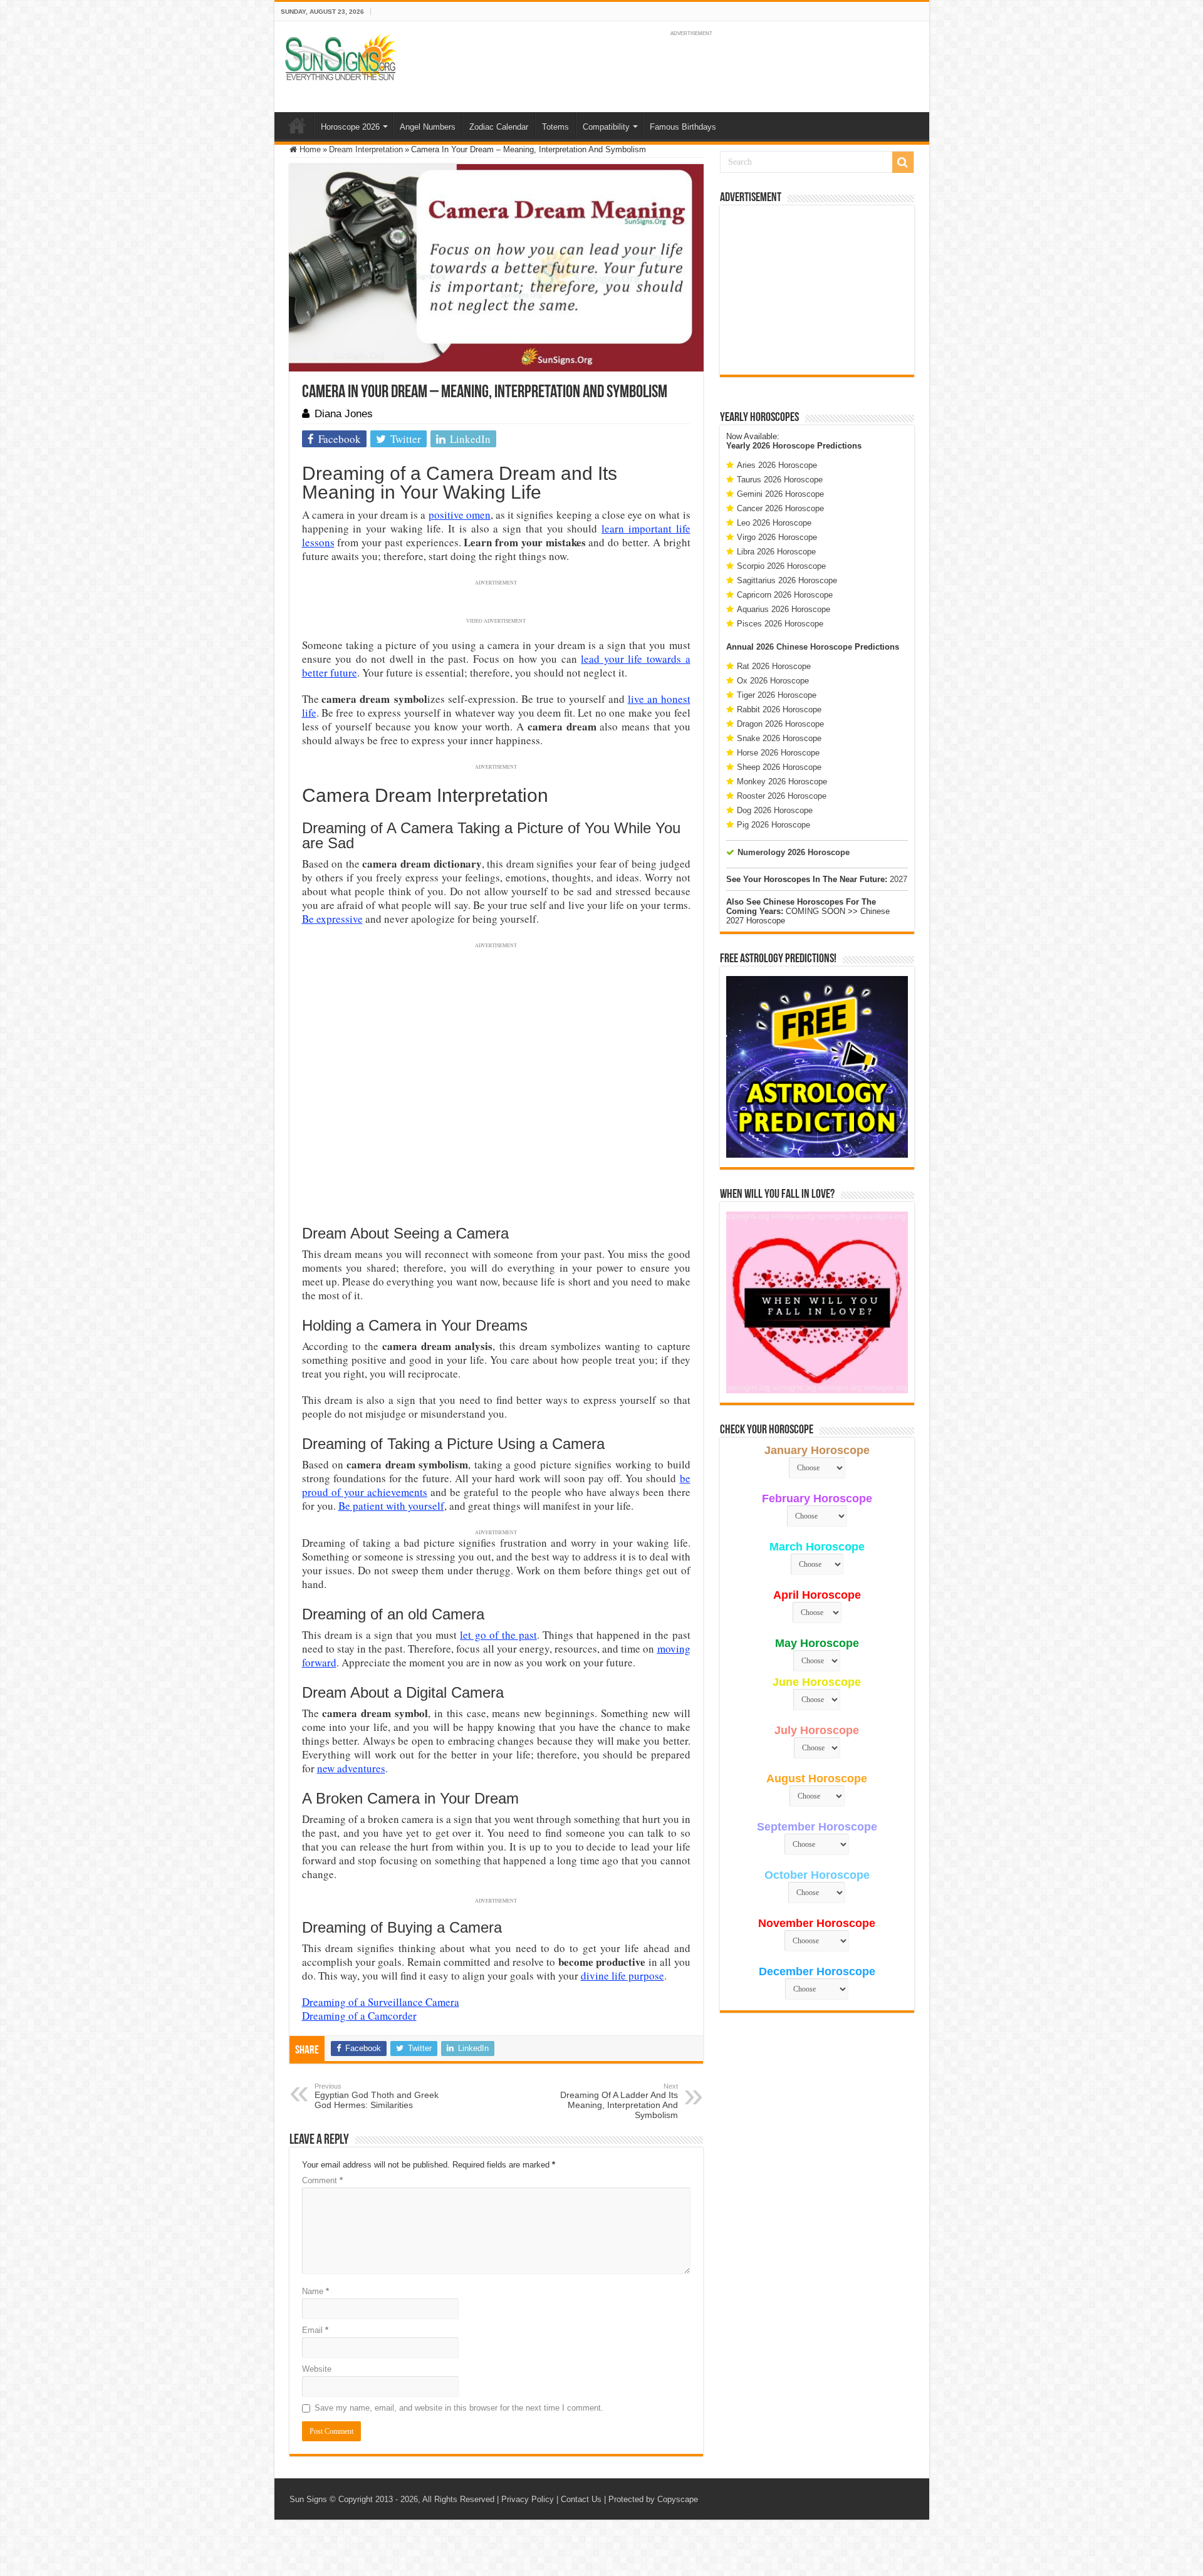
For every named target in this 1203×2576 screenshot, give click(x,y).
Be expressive (332, 919)
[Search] (903, 162)
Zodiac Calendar (499, 127)
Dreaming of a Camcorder (359, 2016)
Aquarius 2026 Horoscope (784, 609)
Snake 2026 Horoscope (779, 738)
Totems (555, 127)
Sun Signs (308, 2499)
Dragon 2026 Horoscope (780, 724)
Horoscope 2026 (350, 127)
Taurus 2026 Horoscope (780, 480)
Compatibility (606, 127)
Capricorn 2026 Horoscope (785, 595)
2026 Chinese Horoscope (804, 647)
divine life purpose (622, 1976)
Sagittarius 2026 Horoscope (787, 580)
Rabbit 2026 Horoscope (779, 709)
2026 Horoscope (784, 446)
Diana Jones (344, 414)
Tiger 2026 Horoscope (777, 695)
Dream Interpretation (366, 149)
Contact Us (581, 2499)
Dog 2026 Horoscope (775, 810)
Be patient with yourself (391, 1506)
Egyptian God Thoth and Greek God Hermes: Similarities (377, 2096)
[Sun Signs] (340, 56)
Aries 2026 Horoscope (777, 465)
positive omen (460, 515)
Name (315, 2291)
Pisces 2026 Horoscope (780, 624)
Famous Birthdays (683, 127)
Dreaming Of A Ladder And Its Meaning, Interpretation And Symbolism (619, 2101)
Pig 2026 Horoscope (773, 825)
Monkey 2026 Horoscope (782, 782)
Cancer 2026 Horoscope (780, 508)
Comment (322, 2180)
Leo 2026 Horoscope (774, 523)
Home (297, 125)
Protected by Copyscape (653, 2499)
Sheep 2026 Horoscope (779, 767)
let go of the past (498, 1635)
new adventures (351, 1768)
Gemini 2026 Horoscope (780, 494)
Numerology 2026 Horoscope (794, 852)
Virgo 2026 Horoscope (777, 537)
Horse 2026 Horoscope (778, 753)
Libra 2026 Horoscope (776, 552)
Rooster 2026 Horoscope (782, 796)
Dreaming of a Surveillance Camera (381, 2002)
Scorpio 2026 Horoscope (781, 566)
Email (315, 2330)
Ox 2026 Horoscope (773, 681)
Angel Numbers (428, 127)
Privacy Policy (528, 2499)
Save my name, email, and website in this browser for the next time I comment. (459, 2408)
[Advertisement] (817, 290)
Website (317, 2369)
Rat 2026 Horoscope (774, 666)
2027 (898, 879)
